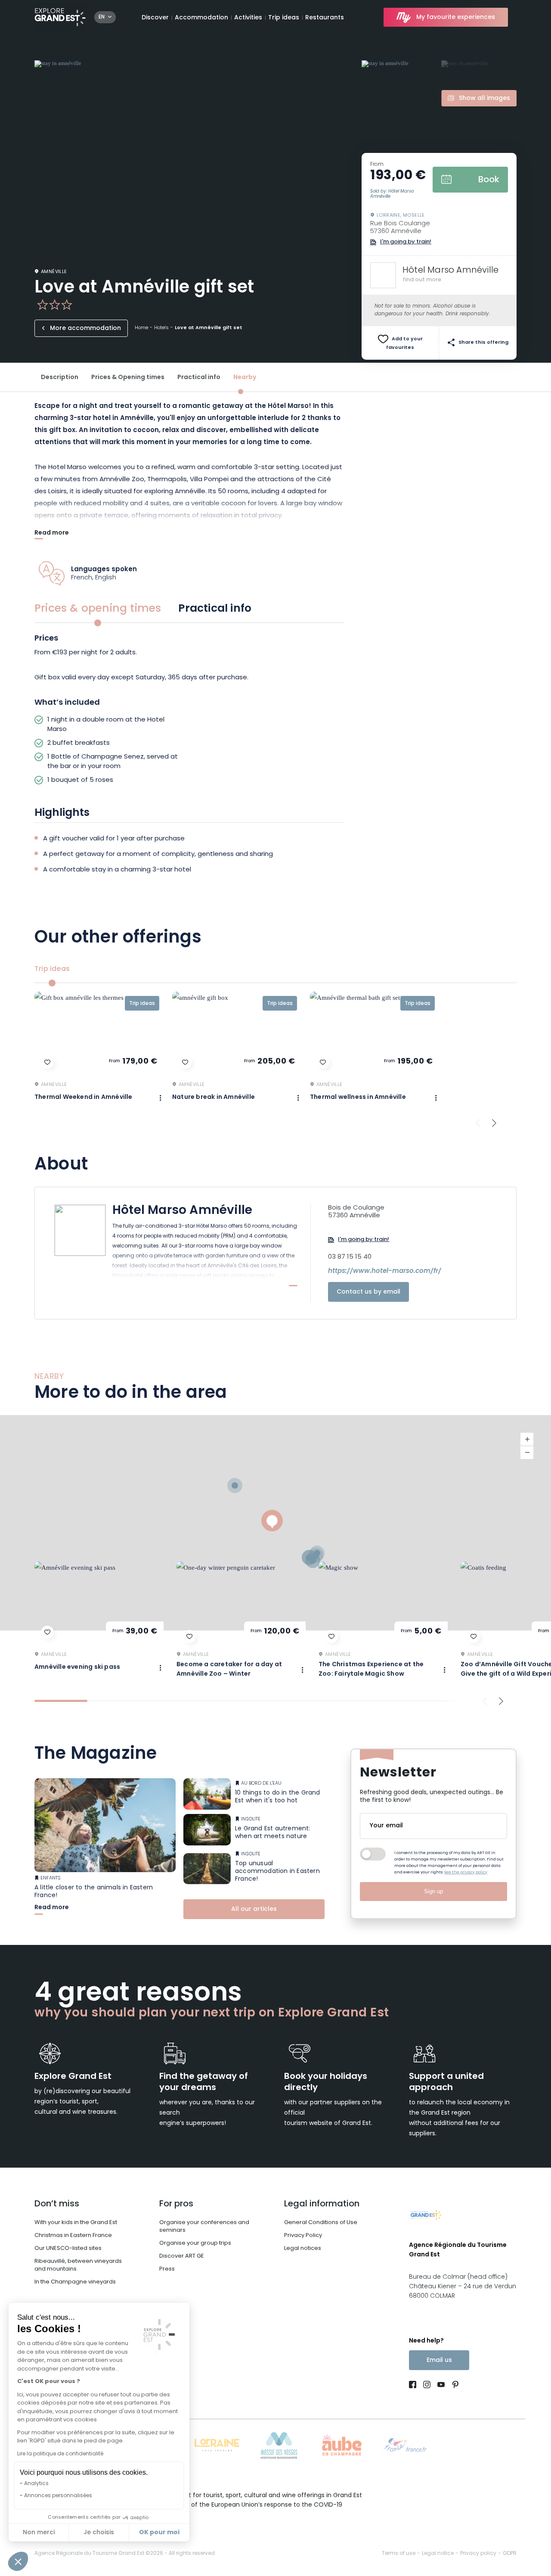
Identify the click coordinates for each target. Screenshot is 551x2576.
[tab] (61, 1701)
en (102, 17)
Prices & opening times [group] (98, 609)
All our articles (254, 1909)
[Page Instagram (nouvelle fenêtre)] (427, 2386)
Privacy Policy (303, 2235)
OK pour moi (159, 2532)
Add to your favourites (404, 344)
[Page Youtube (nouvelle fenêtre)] (441, 2386)
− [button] (527, 1453)
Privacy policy (478, 2554)
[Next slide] (494, 1123)
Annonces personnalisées (58, 2496)
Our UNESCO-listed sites (68, 2248)
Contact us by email (368, 1292)
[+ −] (275, 1523)
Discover (155, 18)
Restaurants (325, 18)
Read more (52, 534)
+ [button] (527, 1439)
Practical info (199, 378)
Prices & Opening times (128, 378)
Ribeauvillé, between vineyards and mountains (78, 2265)
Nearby (245, 378)
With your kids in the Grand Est (76, 2223)
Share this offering (483, 343)
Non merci (39, 2533)
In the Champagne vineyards (75, 2282)
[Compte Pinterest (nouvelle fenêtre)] (453, 2386)
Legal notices (303, 2248)
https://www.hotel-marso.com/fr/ (385, 1272)
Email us (439, 2360)
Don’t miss (57, 2204)
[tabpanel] (189, 712)
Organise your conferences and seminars (204, 2226)
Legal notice (438, 2554)
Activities (248, 18)
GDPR (510, 2554)
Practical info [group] (215, 609)
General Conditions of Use (321, 2223)
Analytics (36, 2484)
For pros (176, 2204)
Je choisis (99, 2533)
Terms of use (399, 2554)
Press (167, 2269)
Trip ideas (284, 18)
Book (489, 180)
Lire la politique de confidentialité (60, 2454)
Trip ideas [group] (52, 969)
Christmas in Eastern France (73, 2235)
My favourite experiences (456, 17)
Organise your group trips (195, 2243)
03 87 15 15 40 (350, 1257)
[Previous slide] (478, 1123)
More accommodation (85, 328)
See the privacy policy (466, 1872)
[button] (18, 2561)
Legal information (322, 2204)
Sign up (433, 1891)
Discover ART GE (182, 2256)
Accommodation (201, 18)
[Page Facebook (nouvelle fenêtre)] (414, 2386)
